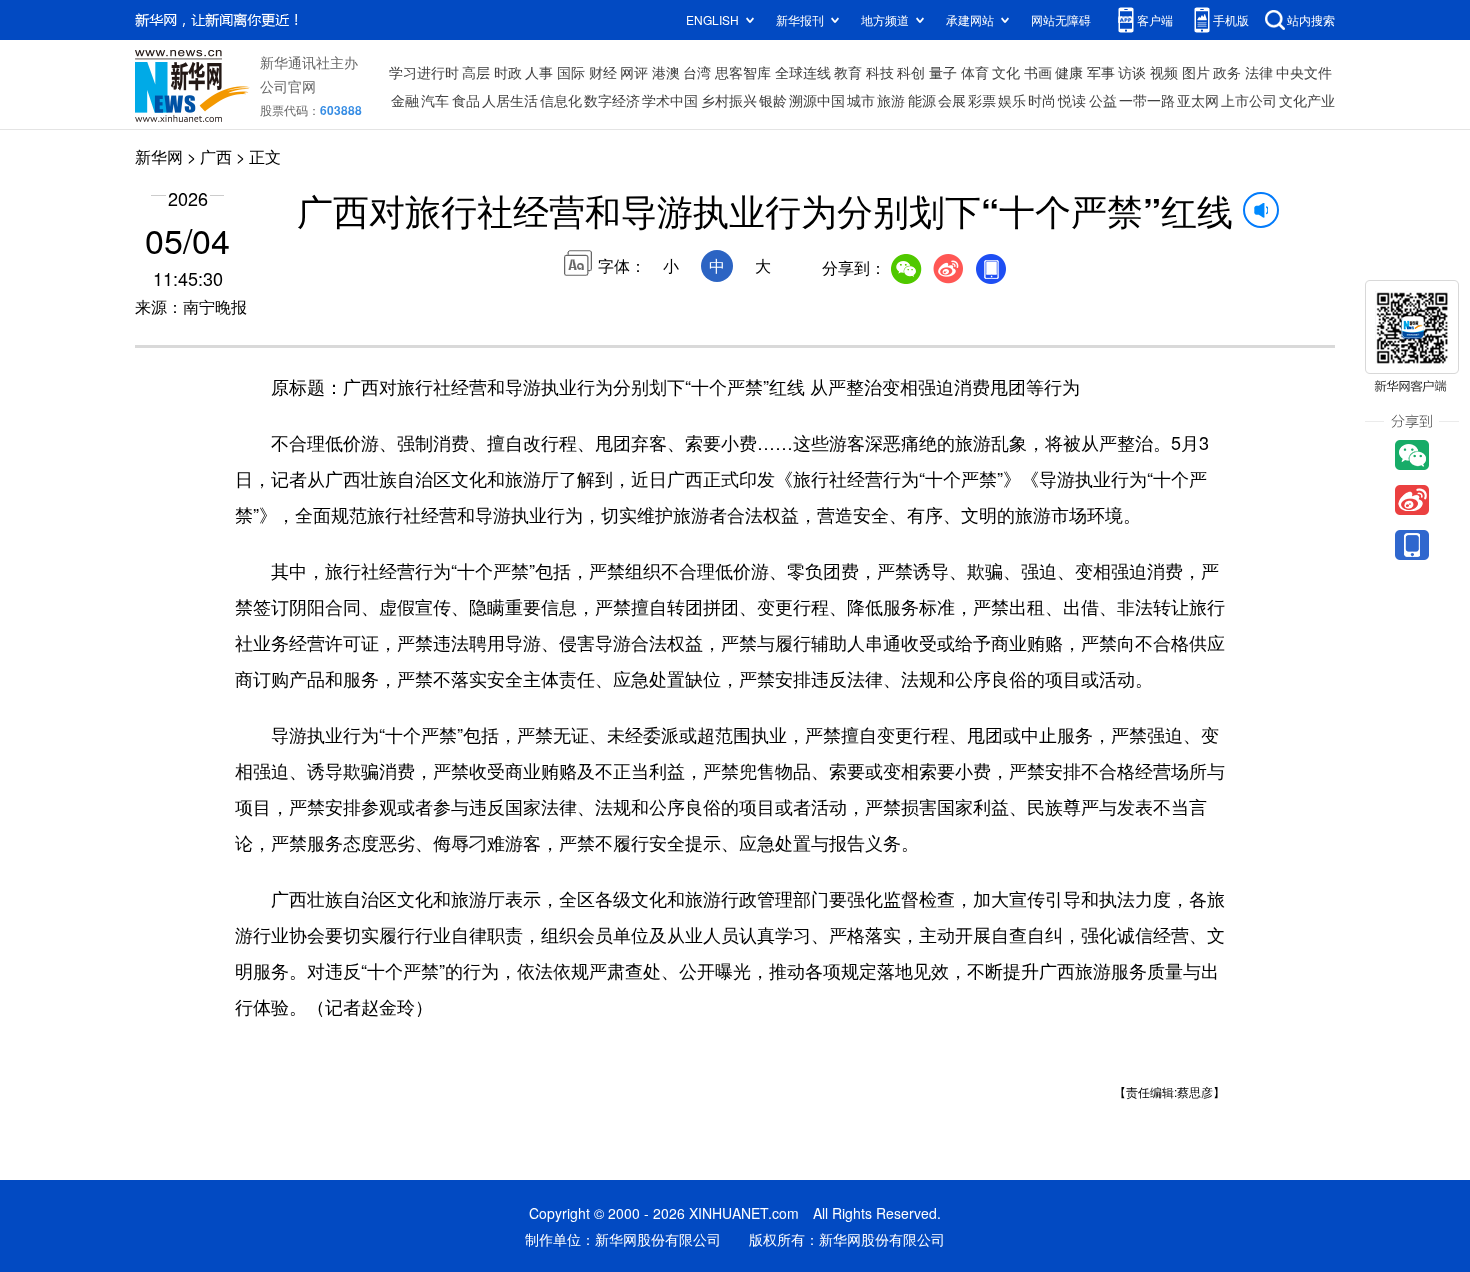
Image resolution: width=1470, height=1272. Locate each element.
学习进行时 (424, 72)
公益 (1103, 100)
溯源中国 (817, 100)
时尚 (1042, 100)
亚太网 (1198, 100)
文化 (1006, 72)
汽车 (435, 100)
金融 (405, 100)
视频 (1164, 72)
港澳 (666, 72)
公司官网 (288, 86)
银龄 (773, 100)
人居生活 (510, 100)
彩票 (982, 100)
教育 (848, 72)
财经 (603, 72)
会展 (952, 100)
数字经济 (612, 100)
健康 (1069, 72)
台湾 (697, 72)
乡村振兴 (729, 100)
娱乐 (1012, 100)
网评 (634, 72)
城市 (861, 100)
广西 (216, 156)
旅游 (891, 100)
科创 (911, 72)
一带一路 (1147, 100)
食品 (466, 100)
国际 (571, 72)
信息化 (561, 100)
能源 (922, 100)
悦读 (1072, 100)
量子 (943, 72)
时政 (508, 72)
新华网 (159, 156)
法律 (1259, 72)
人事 (539, 72)
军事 (1101, 72)
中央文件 (1304, 72)
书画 (1038, 72)
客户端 (1155, 19)
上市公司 (1249, 100)
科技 (880, 72)
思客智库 (743, 72)
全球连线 (803, 72)
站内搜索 (1311, 19)
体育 (975, 72)
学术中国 (670, 100)
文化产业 (1307, 100)
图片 (1196, 72)
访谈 (1132, 72)
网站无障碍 (1061, 19)
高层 (476, 72)
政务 (1227, 72)
